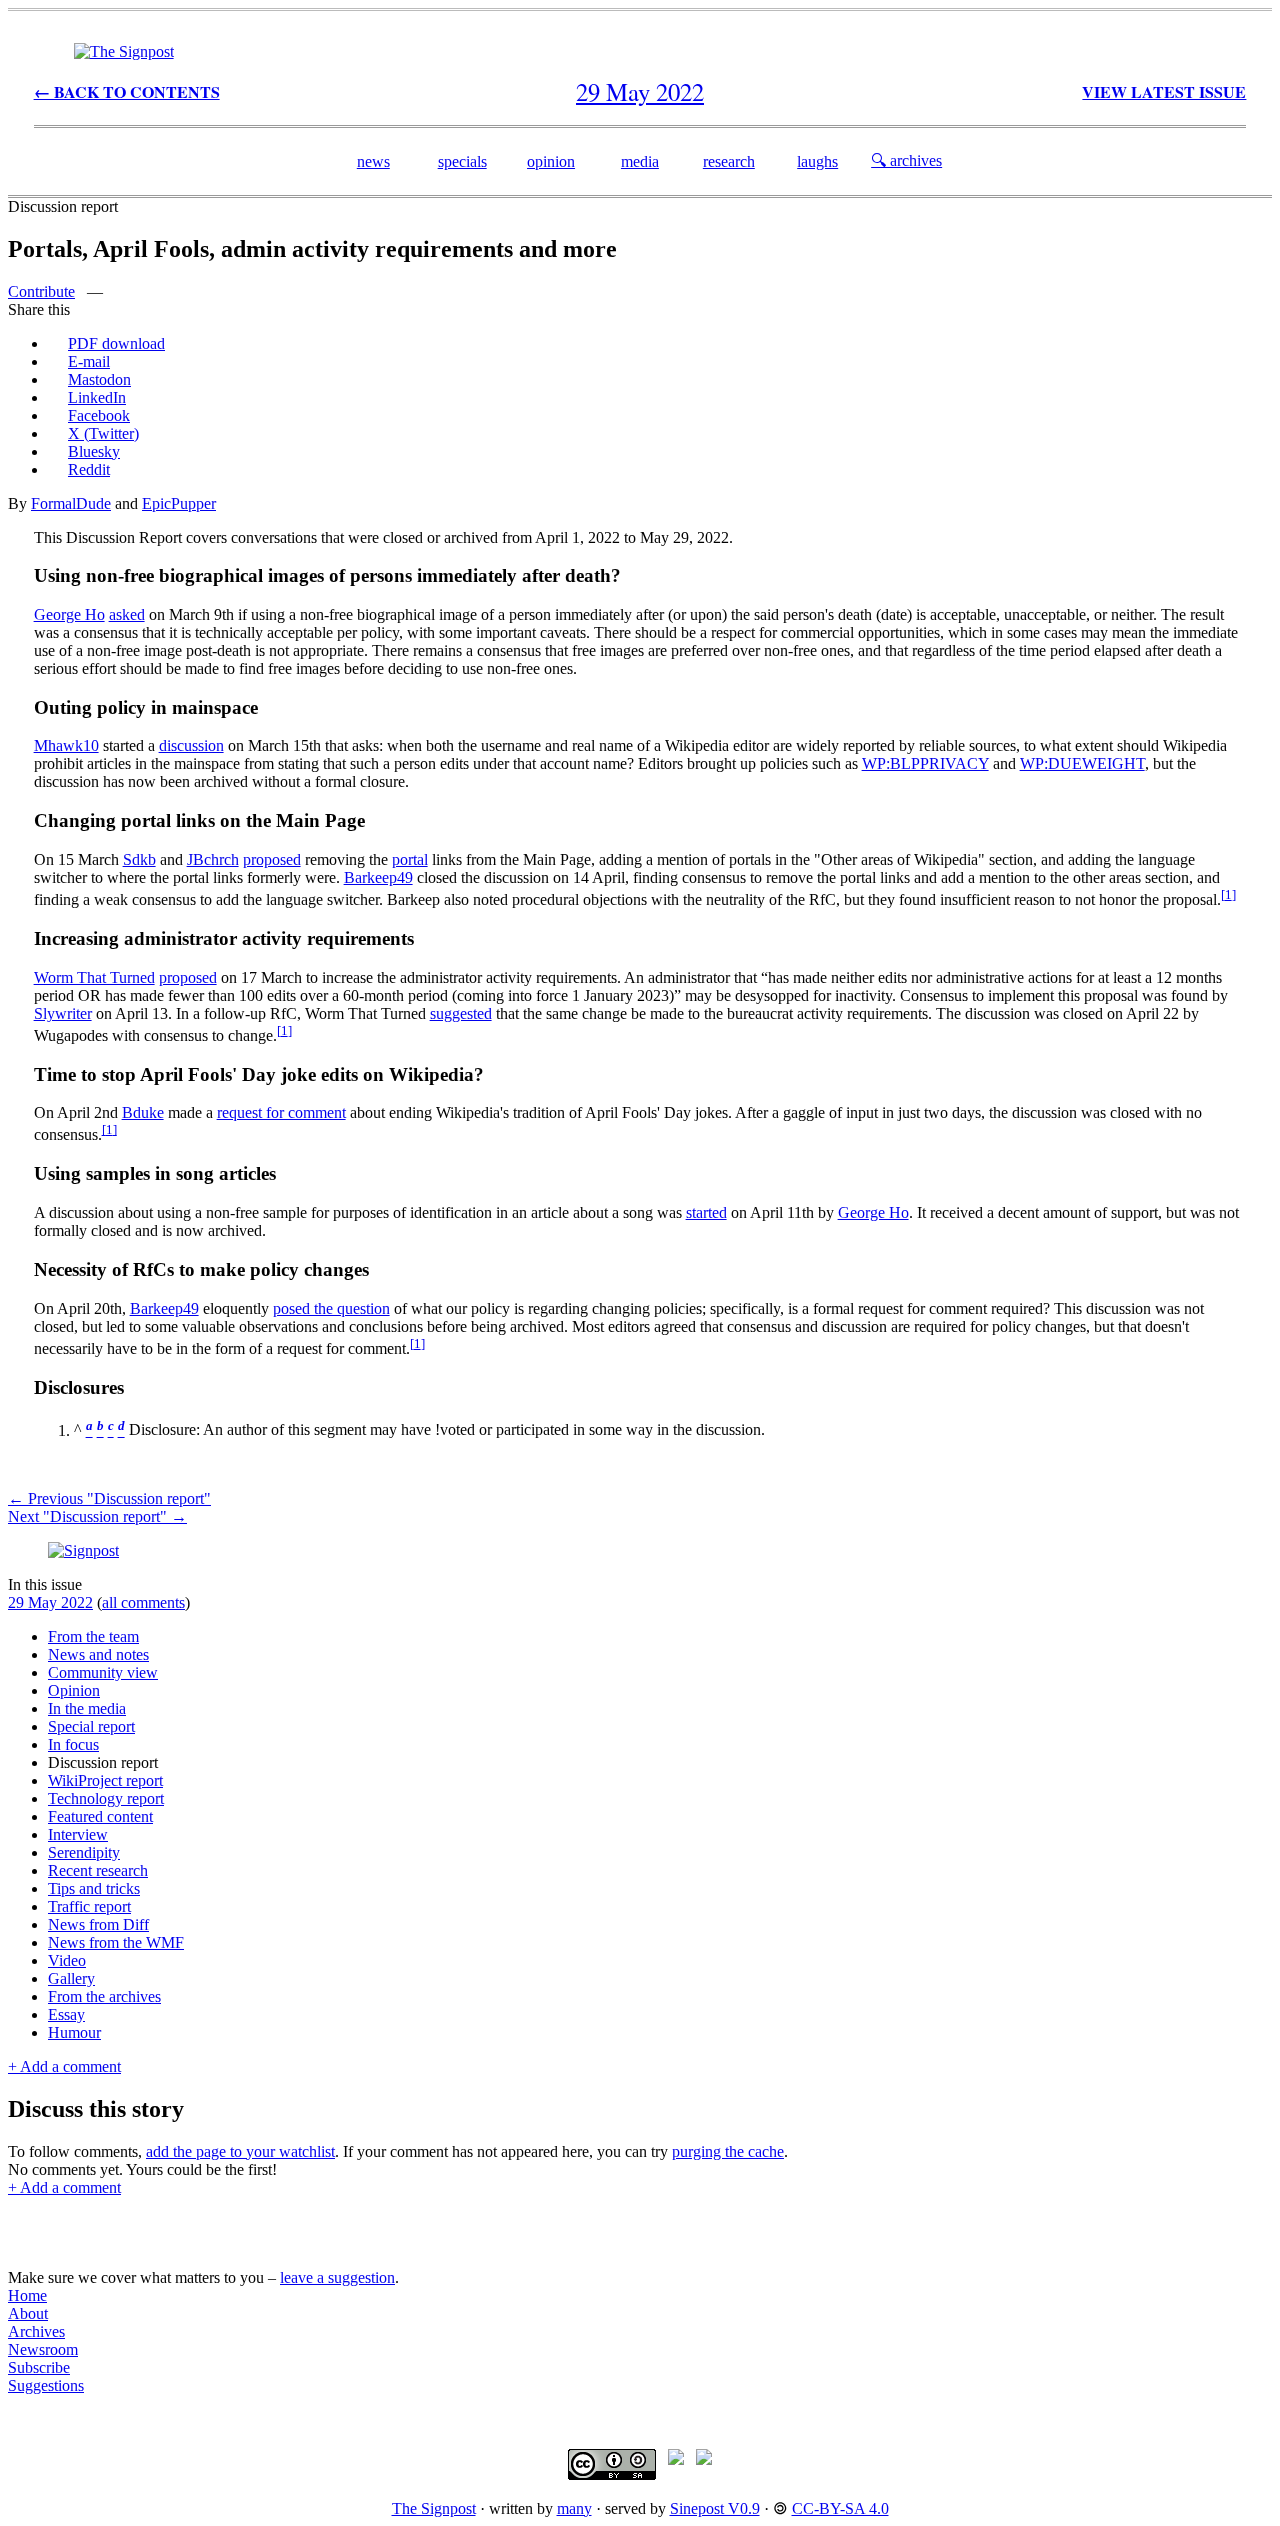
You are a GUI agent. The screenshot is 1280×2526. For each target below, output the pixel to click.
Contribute (41, 291)
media (640, 161)
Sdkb (139, 859)
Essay (66, 2014)
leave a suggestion (337, 2277)
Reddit (89, 469)
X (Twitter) (103, 433)
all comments (143, 1602)
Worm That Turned (94, 977)
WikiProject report (105, 1780)
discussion (191, 745)
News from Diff (98, 1924)
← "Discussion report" (109, 1498)
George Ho (69, 614)
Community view (103, 1672)
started (706, 1212)
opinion (551, 161)
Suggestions (46, 2385)
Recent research (98, 1870)
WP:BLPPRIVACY (925, 763)
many (574, 2508)
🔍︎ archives (906, 160)
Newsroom (43, 2349)
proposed (272, 859)
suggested (461, 1013)
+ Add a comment (64, 2066)
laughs (817, 161)
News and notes (98, 1654)
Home (27, 2295)
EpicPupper (179, 503)
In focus (73, 1744)
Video (67, 1960)
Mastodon (99, 379)
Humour (74, 2032)
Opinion (74, 1690)
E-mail (89, 361)
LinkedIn (97, 397)
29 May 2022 (50, 1602)
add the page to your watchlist (240, 2151)
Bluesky (94, 451)
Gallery (71, 1978)
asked (127, 614)
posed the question (331, 1308)
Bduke (143, 1112)
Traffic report (89, 1906)
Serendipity (84, 1852)
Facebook (99, 415)
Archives (36, 2331)
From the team (93, 1636)
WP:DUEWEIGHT (1082, 763)
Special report (91, 1726)
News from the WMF (116, 1942)
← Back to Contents (127, 91)
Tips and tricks (94, 1888)
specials (462, 161)
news (373, 161)
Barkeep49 (378, 877)
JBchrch (213, 859)
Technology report (106, 1798)
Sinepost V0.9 (715, 2508)
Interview (78, 1834)
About (28, 2313)
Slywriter (63, 1013)
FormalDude (71, 503)
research (729, 161)
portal (410, 859)
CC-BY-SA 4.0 (840, 2508)
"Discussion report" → (97, 1516)
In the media (87, 1708)
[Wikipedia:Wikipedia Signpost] (124, 51)
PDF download (116, 343)
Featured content (100, 1816)
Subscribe (39, 2367)
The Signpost (434, 2508)
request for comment (281, 1112)
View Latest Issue (1164, 91)
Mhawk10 (66, 745)
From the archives (104, 1996)
